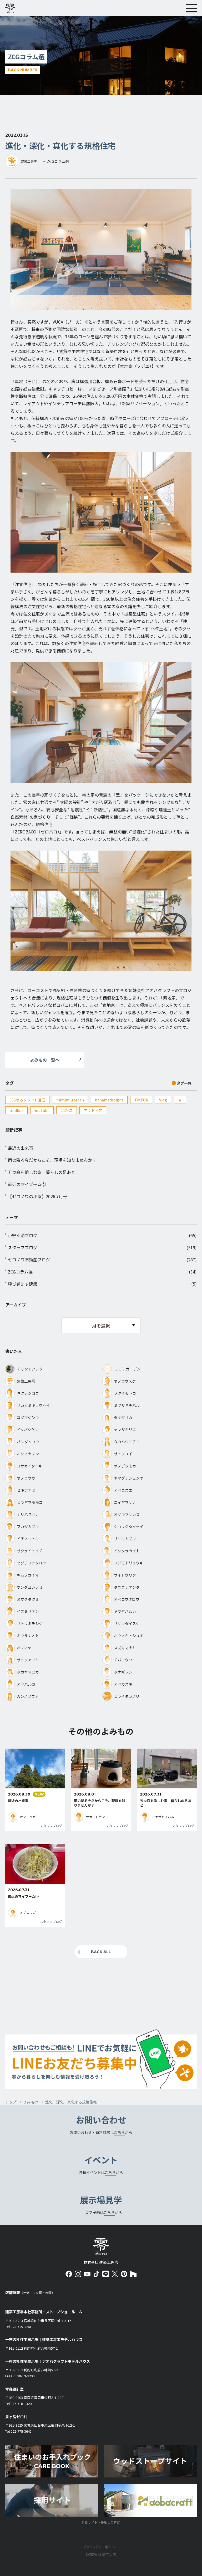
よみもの (31, 2102)
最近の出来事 (21, 1148)
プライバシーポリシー (101, 2547)
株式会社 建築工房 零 (101, 2246)
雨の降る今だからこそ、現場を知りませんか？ (52, 1160)
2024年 (67, 1110)
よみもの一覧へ (45, 1060)
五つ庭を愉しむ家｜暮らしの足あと (42, 1172)
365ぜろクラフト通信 (27, 1100)
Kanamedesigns (109, 1100)
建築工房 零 (12, 8)
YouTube (42, 1110)
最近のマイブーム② (27, 1184)
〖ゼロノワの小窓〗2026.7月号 (37, 1196)
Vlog (163, 1100)
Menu (191, 8)
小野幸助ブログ (23, 1235)
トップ (11, 2102)
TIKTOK (141, 1100)
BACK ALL (101, 1952)
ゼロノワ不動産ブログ (29, 1260)
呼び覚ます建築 (23, 1284)
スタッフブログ (23, 1247)
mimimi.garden (70, 1100)
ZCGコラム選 (20, 1272)
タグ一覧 (184, 1083)
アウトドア (93, 1110)
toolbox (16, 1110)
